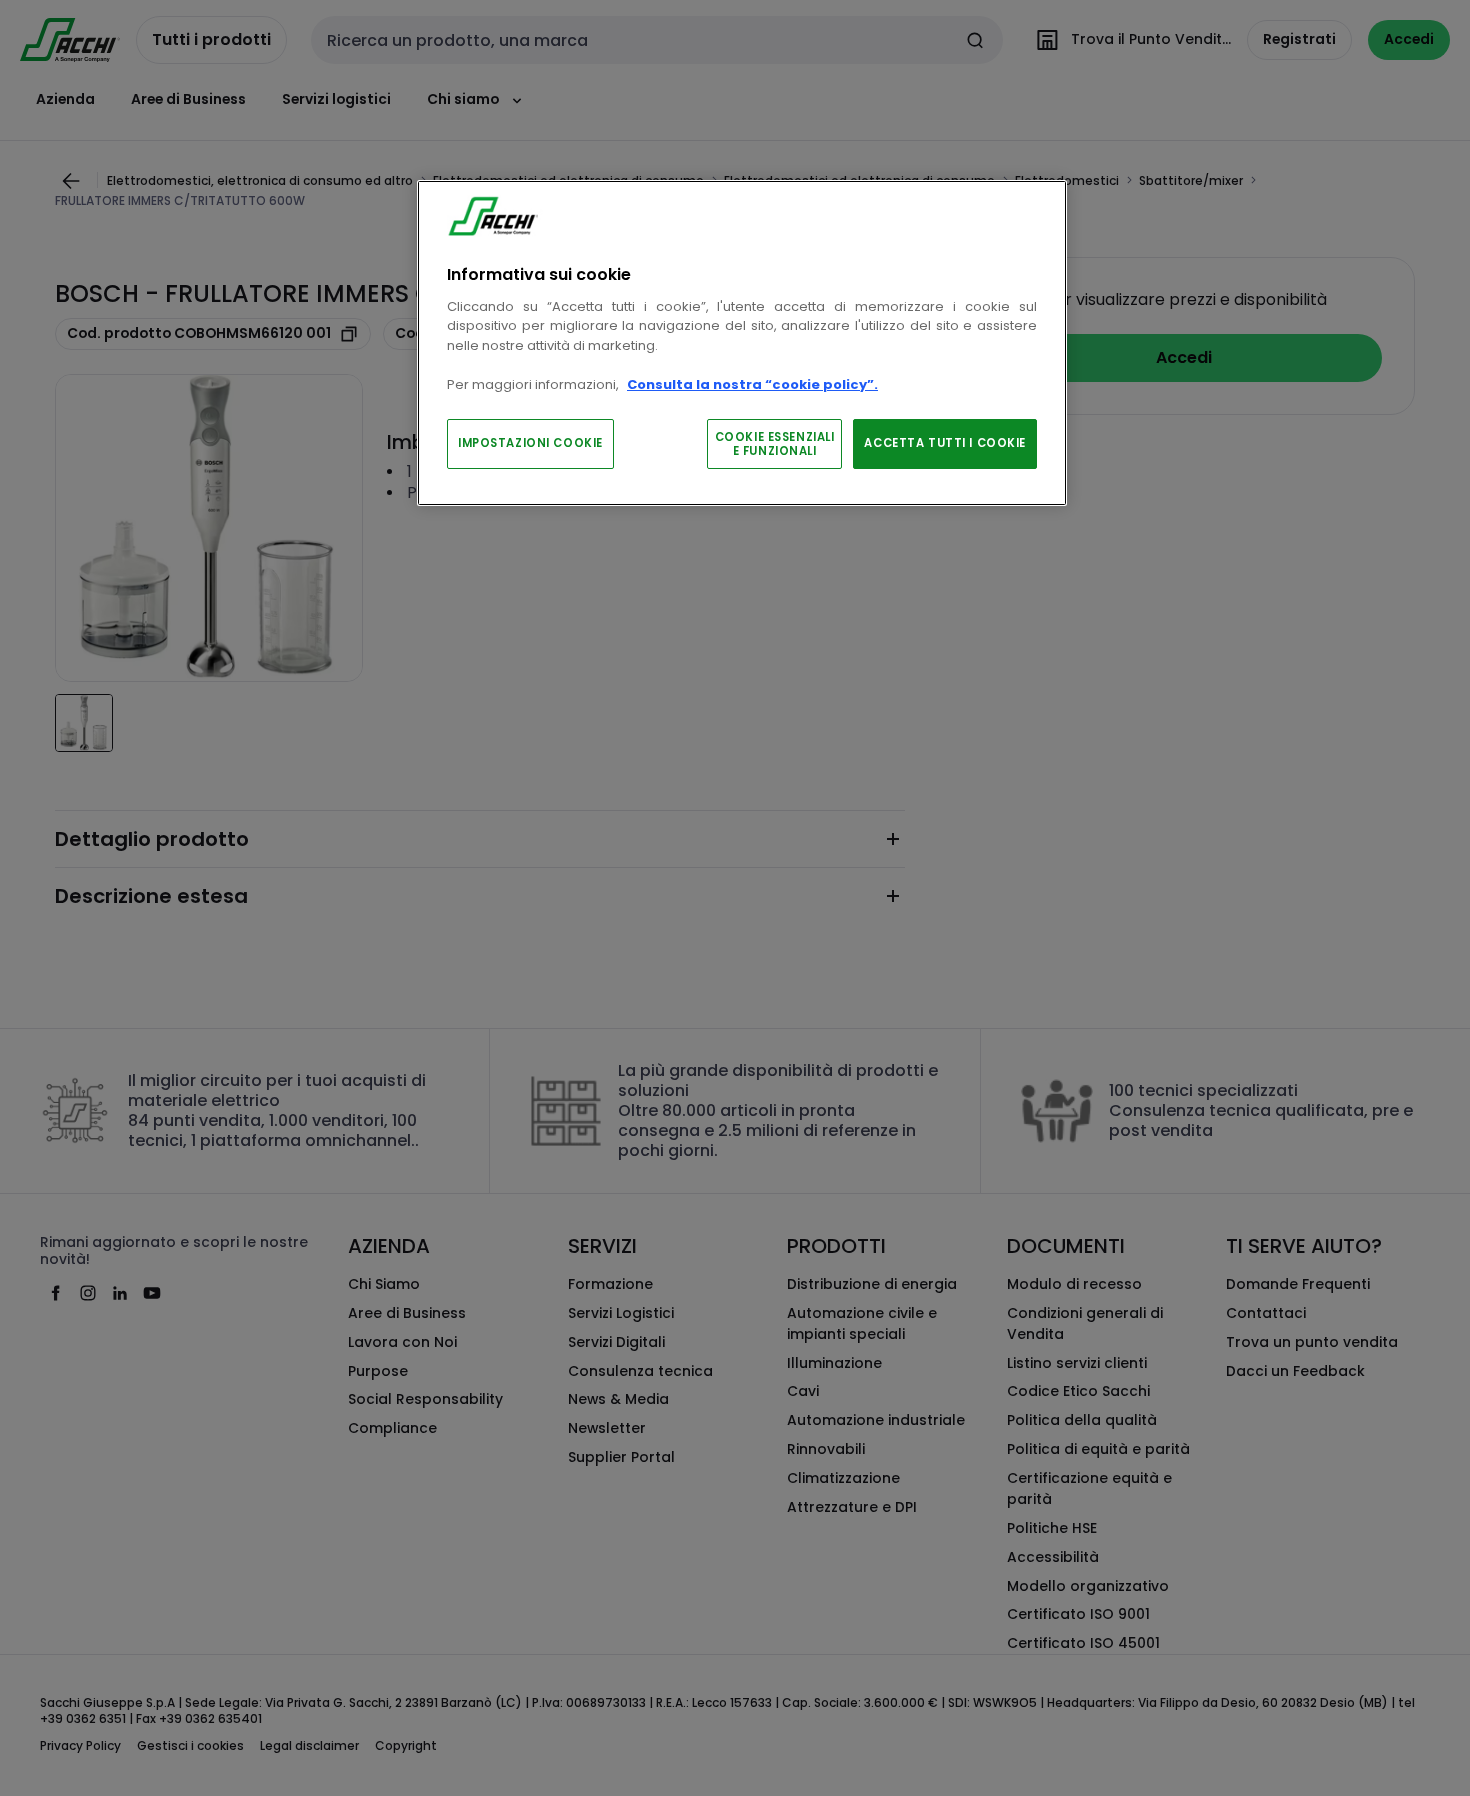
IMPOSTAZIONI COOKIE (530, 443)
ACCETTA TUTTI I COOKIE (945, 443)
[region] (742, 343)
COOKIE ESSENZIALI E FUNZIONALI (775, 444)
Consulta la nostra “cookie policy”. (752, 384)
